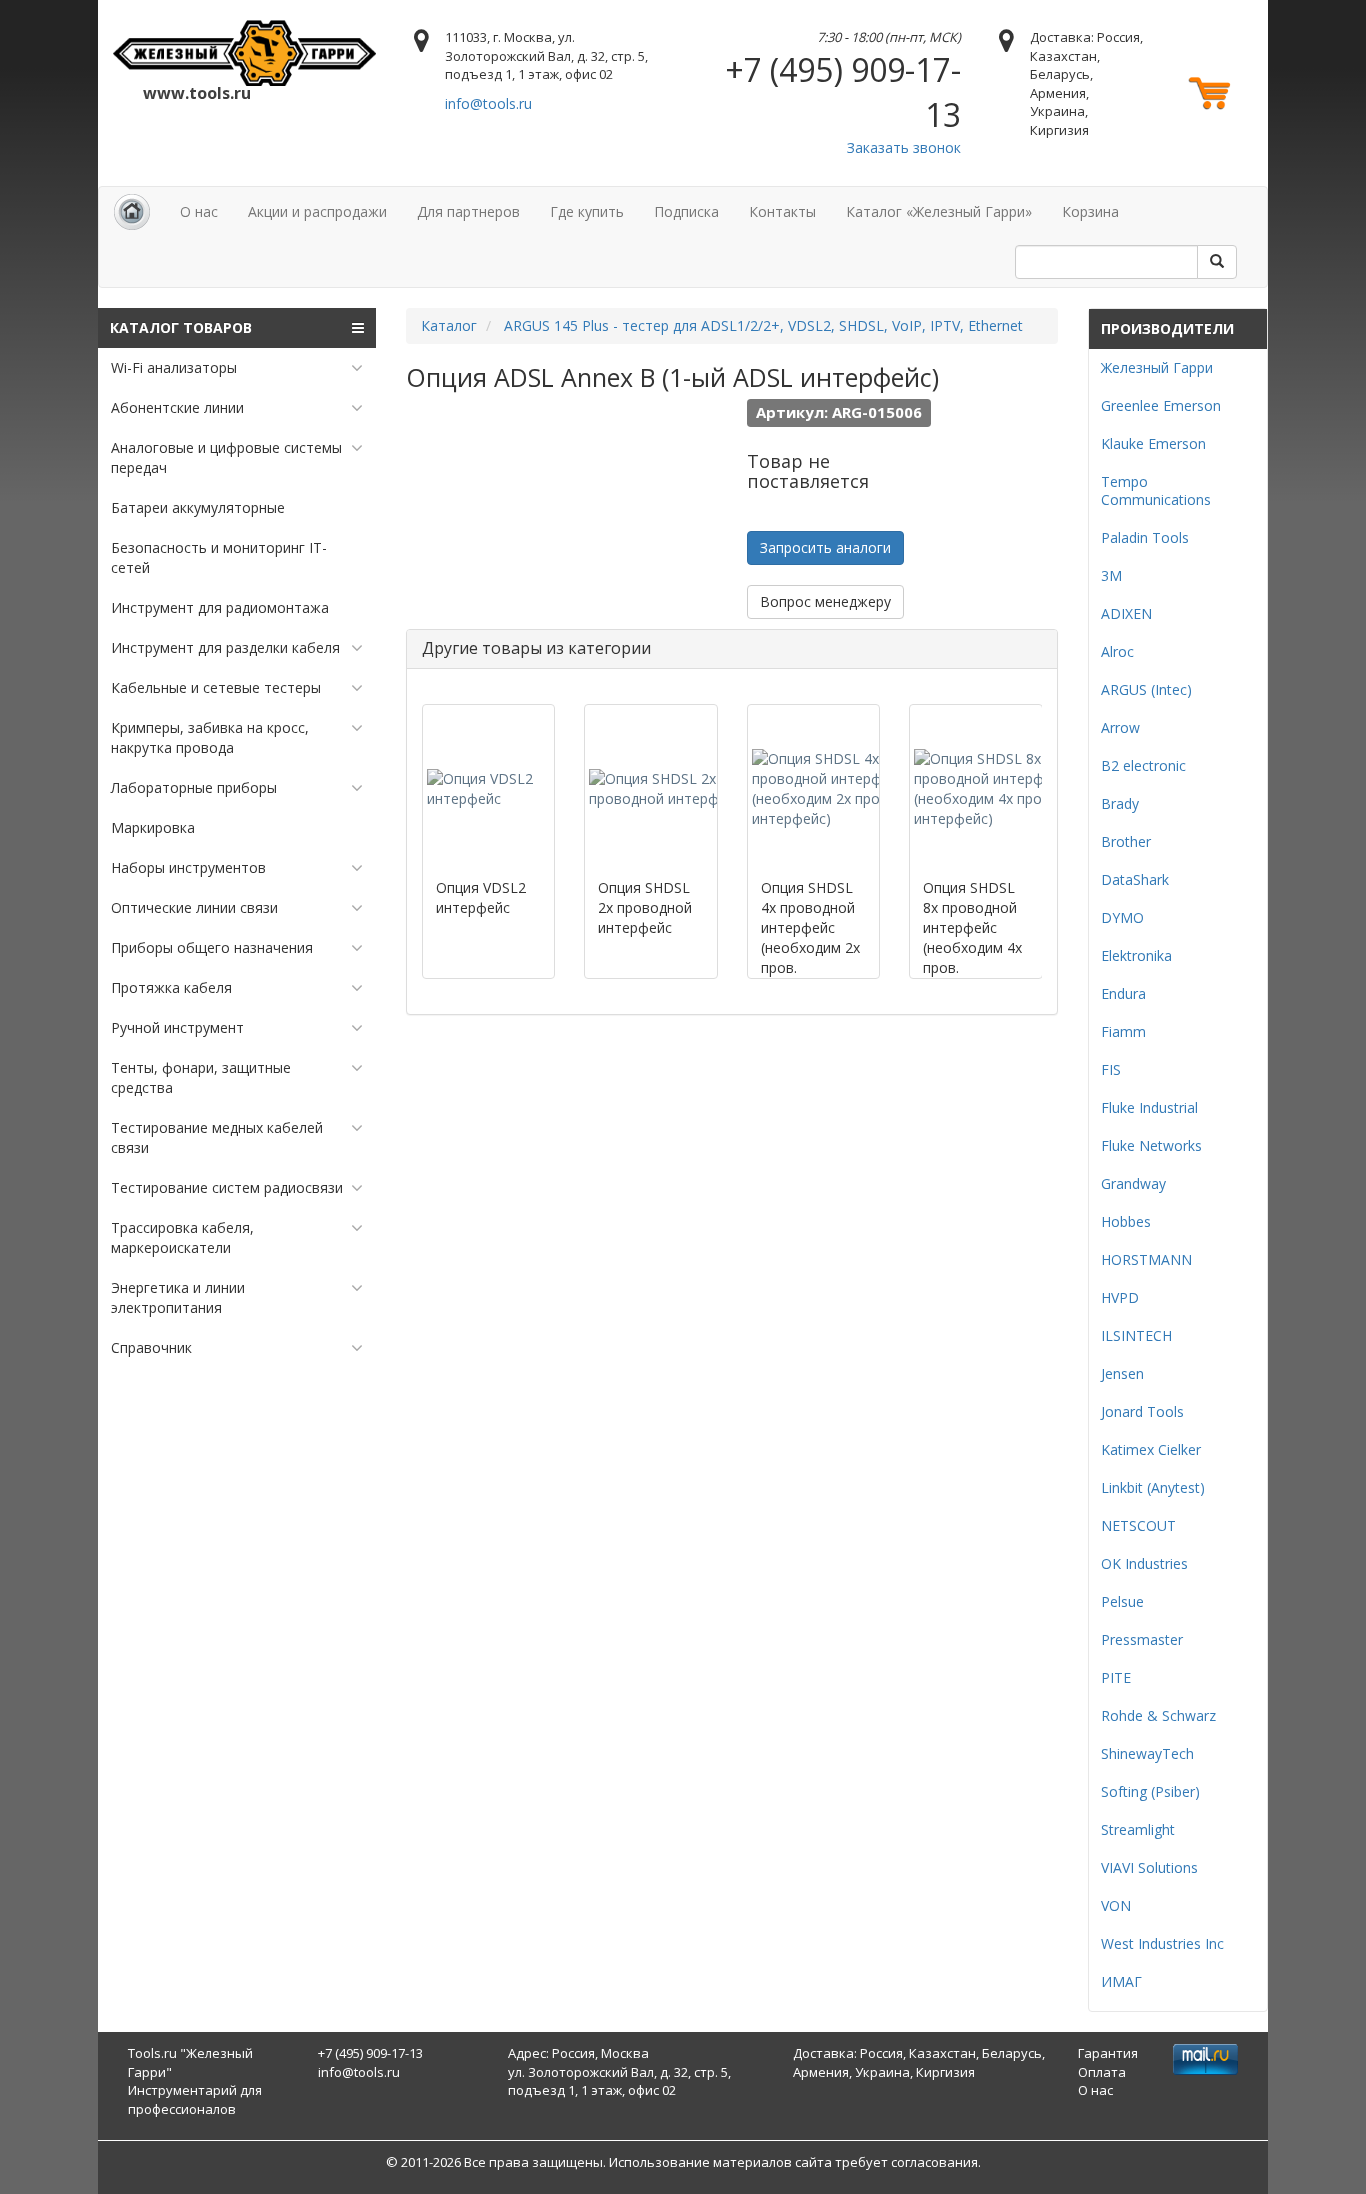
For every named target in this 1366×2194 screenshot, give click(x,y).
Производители (1167, 328)
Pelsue (1122, 1601)
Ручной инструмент (177, 1027)
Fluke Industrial (1149, 1107)
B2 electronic (1143, 765)
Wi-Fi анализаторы (174, 367)
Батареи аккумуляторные (198, 507)
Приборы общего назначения (212, 947)
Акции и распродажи (317, 211)
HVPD (1120, 1297)
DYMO (1122, 917)
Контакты (782, 211)
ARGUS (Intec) (1146, 689)
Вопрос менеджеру (825, 601)
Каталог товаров (181, 327)
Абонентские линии (177, 407)
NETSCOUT (1138, 1525)
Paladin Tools (1145, 537)
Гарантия (1108, 2053)
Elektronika (1136, 955)
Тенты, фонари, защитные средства (201, 1077)
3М (1111, 575)
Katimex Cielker (1151, 1449)
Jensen (1122, 1373)
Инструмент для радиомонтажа (220, 607)
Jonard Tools (1142, 1411)
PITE (1116, 1677)
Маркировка (153, 827)
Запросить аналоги (825, 547)
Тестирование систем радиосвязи (227, 1187)
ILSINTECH (1136, 1335)
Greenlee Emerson (1161, 405)
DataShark (1135, 879)
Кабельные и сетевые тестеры (216, 687)
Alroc (1117, 651)
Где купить (587, 211)
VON (1116, 1905)
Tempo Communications (1156, 490)
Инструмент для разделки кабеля (225, 647)
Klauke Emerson (1153, 443)
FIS (1111, 1069)
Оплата (1102, 2072)
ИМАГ (1121, 1981)
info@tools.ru (488, 103)
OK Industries (1144, 1563)
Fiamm (1123, 1031)
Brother (1126, 841)
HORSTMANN (1146, 1259)
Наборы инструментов (188, 867)
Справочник (151, 1347)
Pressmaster (1142, 1639)
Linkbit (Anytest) (1153, 1487)
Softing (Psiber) (1150, 1791)
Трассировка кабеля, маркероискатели (182, 1237)
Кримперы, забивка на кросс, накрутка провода (210, 737)
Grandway (1133, 1183)
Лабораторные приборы (194, 787)
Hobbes (1126, 1221)
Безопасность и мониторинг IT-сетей (219, 557)
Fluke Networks (1151, 1145)
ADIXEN (1126, 613)
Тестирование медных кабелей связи (217, 1137)
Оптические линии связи (194, 907)
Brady (1120, 803)
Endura (1123, 993)
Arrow (1120, 727)
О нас (199, 211)
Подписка (686, 211)
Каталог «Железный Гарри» (939, 211)
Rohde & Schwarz (1158, 1715)
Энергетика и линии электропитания (178, 1297)
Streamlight (1138, 1829)
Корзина (1090, 211)
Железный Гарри (1157, 367)
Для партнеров (468, 211)
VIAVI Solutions (1149, 1867)
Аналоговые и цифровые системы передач (226, 457)
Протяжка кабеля (171, 987)
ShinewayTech (1147, 1753)
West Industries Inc (1162, 1943)
